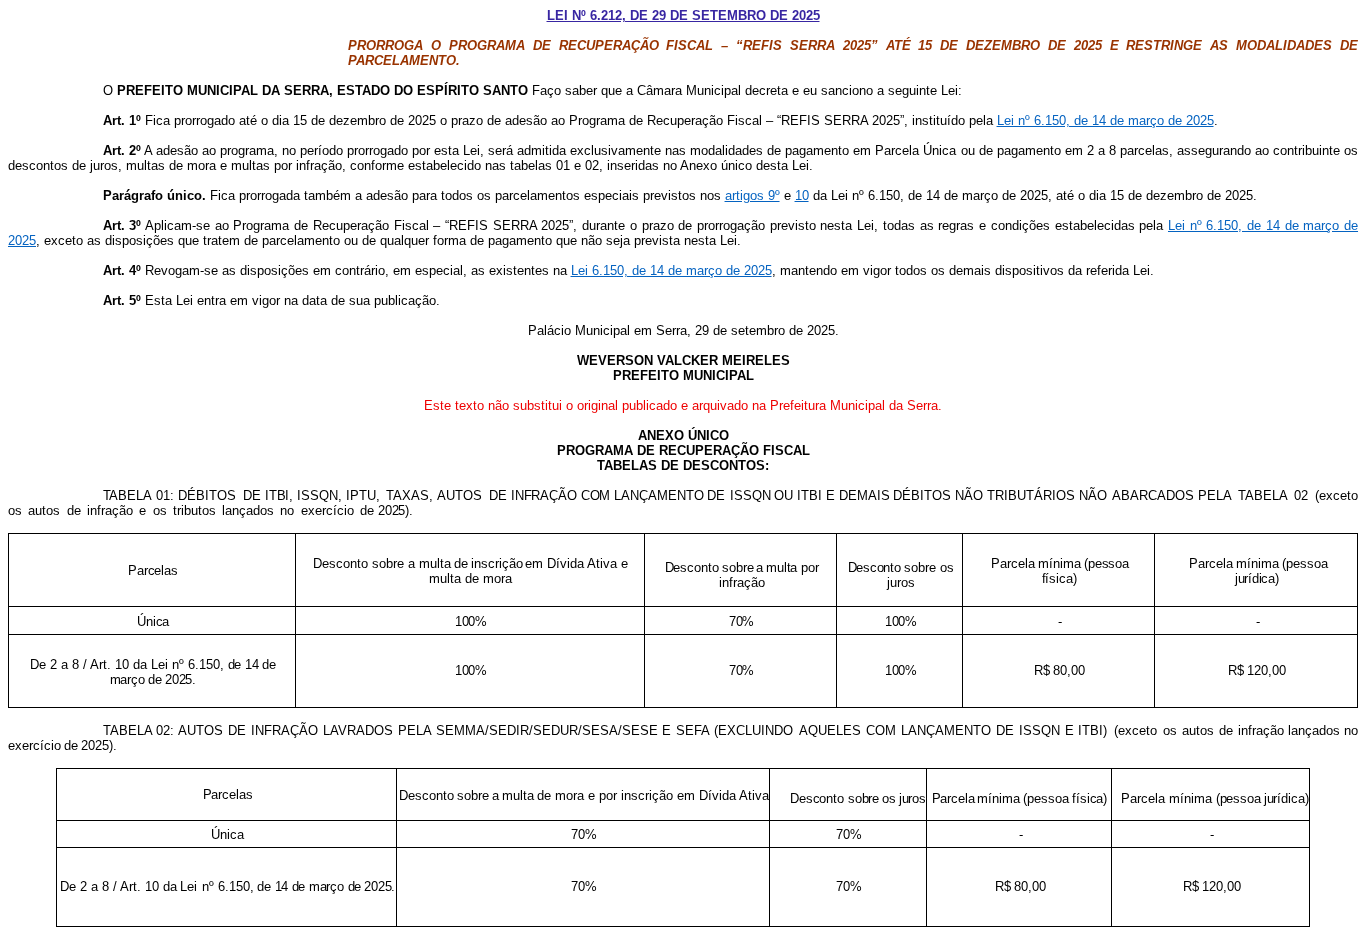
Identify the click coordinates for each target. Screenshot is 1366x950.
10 (802, 195)
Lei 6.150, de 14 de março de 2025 (671, 270)
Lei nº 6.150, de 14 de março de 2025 (1105, 120)
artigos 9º (752, 195)
